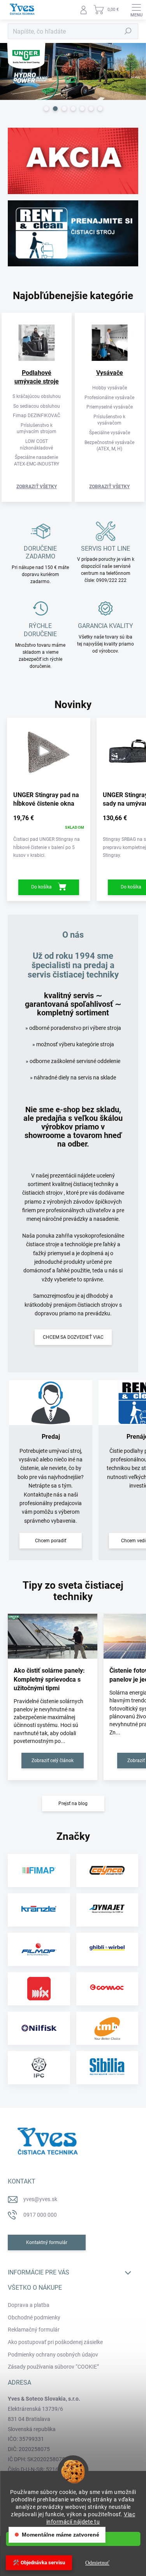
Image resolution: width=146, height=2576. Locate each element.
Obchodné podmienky (34, 2317)
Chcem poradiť (51, 1541)
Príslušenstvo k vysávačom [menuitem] (109, 420)
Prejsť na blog (73, 1804)
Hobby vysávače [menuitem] (110, 388)
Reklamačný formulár (34, 2330)
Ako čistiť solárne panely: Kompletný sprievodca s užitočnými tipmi (49, 1679)
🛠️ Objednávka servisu (39, 2563)
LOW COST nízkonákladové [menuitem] (36, 445)
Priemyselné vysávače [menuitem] (110, 407)
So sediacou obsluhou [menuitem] (37, 406)
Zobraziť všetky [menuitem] (37, 487)
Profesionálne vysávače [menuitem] (109, 398)
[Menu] (136, 10)
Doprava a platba (29, 2305)
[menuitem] (37, 377)
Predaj (51, 1437)
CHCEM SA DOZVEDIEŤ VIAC (73, 1337)
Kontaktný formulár (47, 2242)
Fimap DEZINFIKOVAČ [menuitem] (37, 416)
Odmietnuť (97, 2563)
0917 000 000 (40, 2215)
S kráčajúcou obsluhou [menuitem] (37, 396)
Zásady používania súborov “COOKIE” (53, 2367)
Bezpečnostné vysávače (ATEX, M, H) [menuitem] (109, 446)
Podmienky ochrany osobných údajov (53, 2355)
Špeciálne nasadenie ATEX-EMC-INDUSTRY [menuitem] (37, 461)
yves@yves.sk (40, 2199)
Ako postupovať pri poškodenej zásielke (55, 2342)
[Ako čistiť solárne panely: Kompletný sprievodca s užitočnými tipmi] (53, 1636)
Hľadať (128, 31)
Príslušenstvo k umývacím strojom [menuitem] (37, 429)
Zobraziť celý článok (53, 1761)
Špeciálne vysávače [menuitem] (110, 433)
